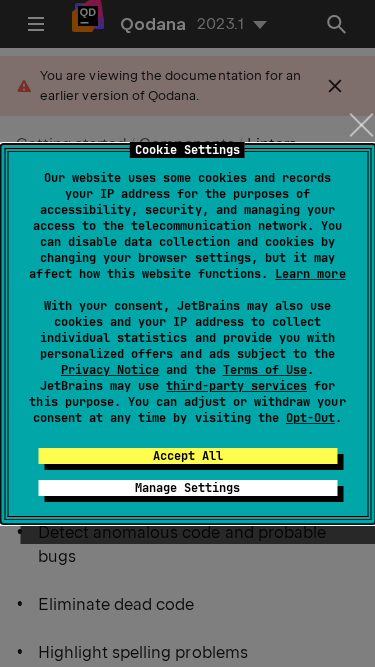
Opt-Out (310, 418)
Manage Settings (187, 488)
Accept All (188, 456)
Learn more (310, 274)
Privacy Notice (110, 370)
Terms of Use (265, 370)
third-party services (236, 386)
